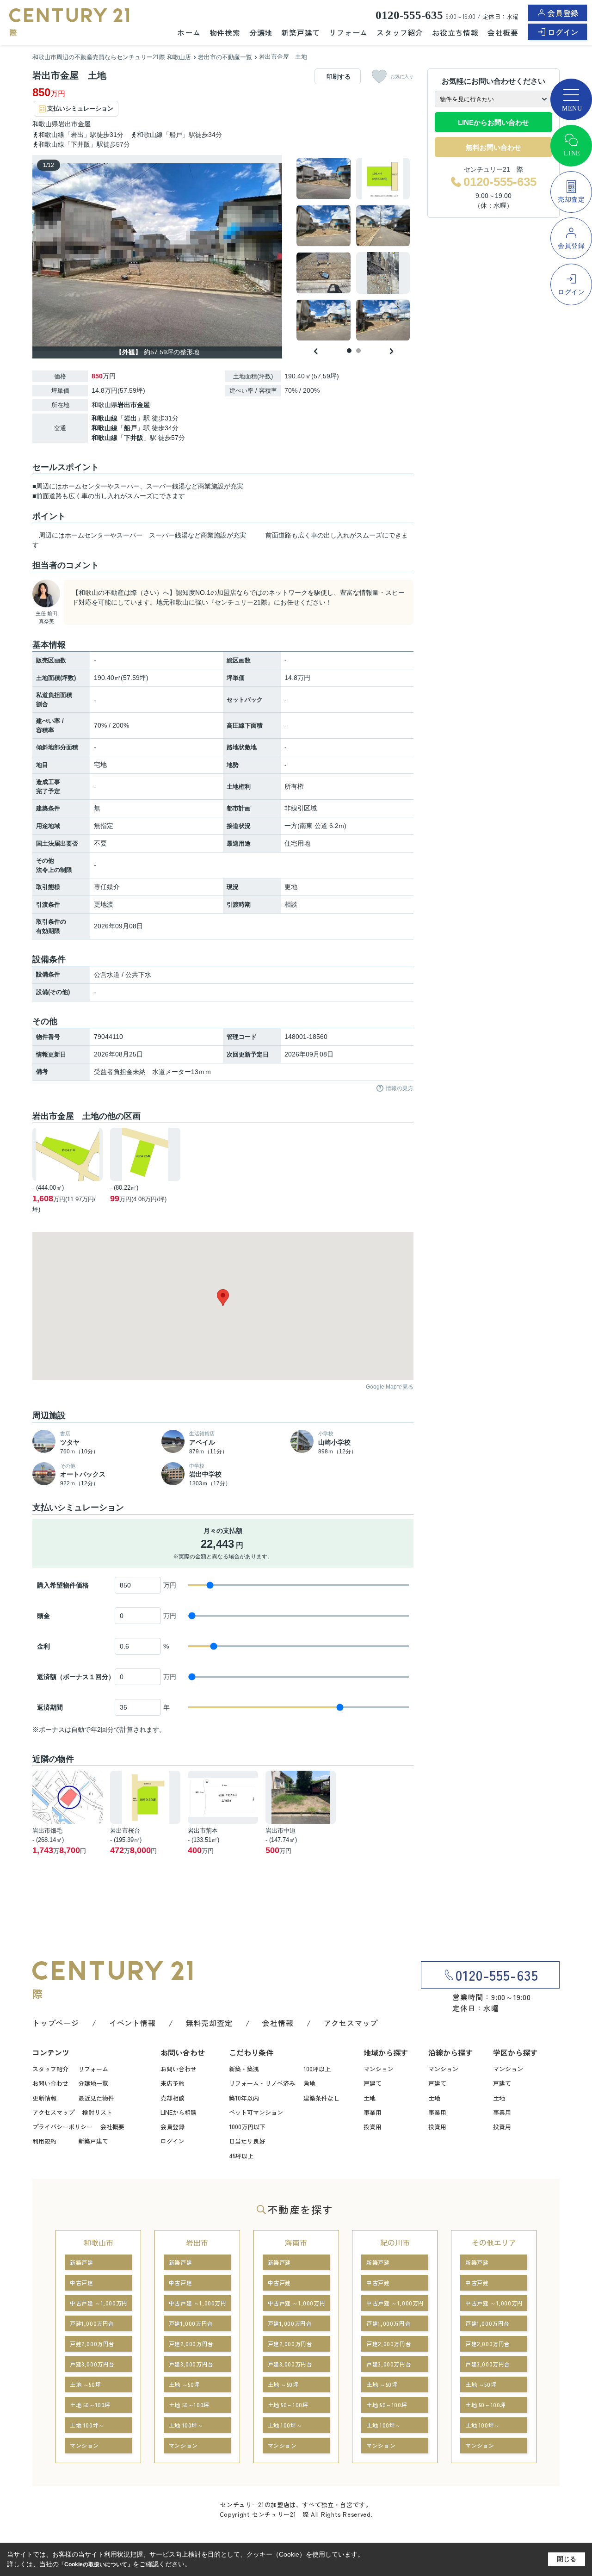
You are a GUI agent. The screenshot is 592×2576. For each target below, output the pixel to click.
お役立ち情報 (455, 32)
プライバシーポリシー (62, 2127)
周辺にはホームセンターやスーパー (91, 535)
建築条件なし (321, 2098)
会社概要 (503, 32)
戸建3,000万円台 (92, 2364)
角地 (309, 2083)
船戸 (130, 428)
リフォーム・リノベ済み (262, 2083)
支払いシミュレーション (80, 108)
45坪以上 (241, 2156)
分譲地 (261, 32)
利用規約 (44, 2141)
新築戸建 (81, 2262)
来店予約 (173, 2083)
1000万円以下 (247, 2127)
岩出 (130, 418)
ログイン (563, 32)
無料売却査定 (209, 2023)
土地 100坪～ (87, 2425)
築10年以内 (244, 2098)
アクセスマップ (351, 2023)
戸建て (373, 2083)
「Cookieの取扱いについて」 (96, 2564)
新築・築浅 (244, 2069)
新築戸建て (301, 32)
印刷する (339, 77)
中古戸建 (81, 2283)
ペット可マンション (256, 2112)
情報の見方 (400, 1088)
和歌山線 (105, 418)
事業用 (373, 2112)
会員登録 (563, 13)
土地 (370, 2098)
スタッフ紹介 (400, 32)
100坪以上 (317, 2069)
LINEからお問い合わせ (493, 122)
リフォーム (348, 32)
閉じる (567, 2559)
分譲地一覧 (93, 2083)
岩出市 (68, 124)
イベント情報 (133, 2023)
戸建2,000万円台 (92, 2344)
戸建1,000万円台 (92, 2323)
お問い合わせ (50, 2083)
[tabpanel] (354, 249)
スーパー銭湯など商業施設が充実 (197, 535)
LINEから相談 (179, 2112)
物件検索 (225, 32)
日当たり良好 (247, 2141)
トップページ (56, 2023)
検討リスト (97, 2112)
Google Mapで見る (390, 1387)
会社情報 (278, 2023)
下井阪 (134, 438)
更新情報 (44, 2098)
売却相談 (173, 2098)
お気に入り (402, 77)
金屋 (84, 124)
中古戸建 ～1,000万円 (99, 2303)
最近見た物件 (96, 2098)
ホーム (189, 32)
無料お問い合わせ (493, 147)
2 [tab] (358, 351)
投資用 (373, 2127)
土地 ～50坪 (85, 2384)
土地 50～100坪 (90, 2405)
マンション (379, 2069)
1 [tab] (349, 351)
